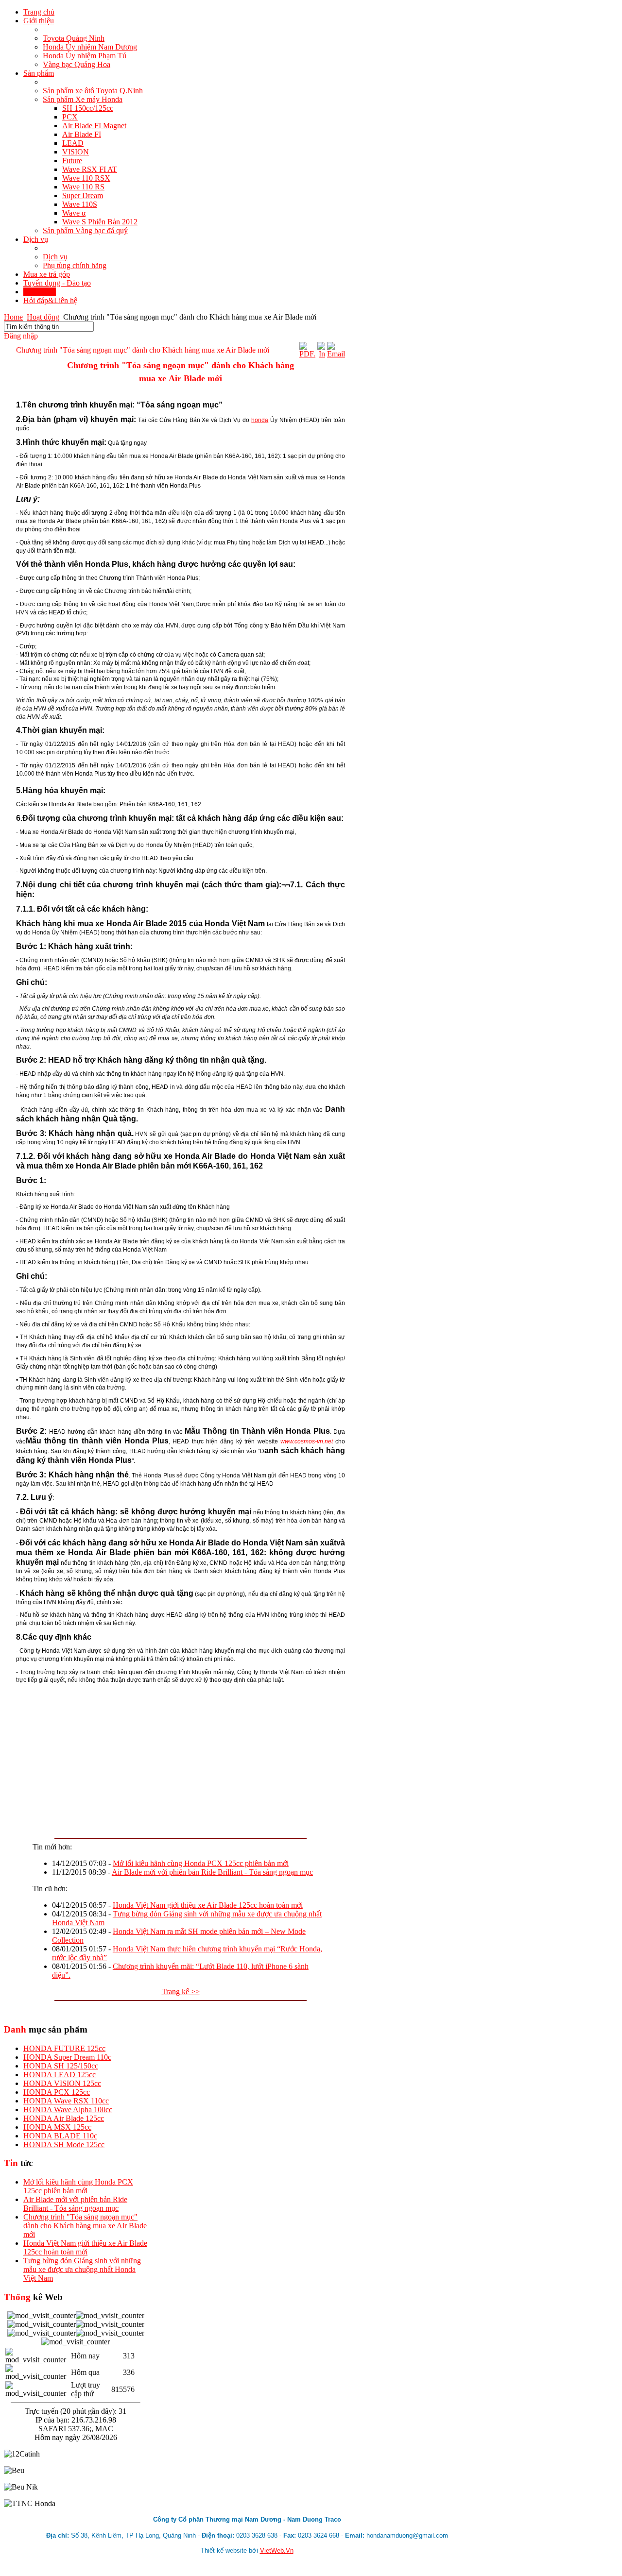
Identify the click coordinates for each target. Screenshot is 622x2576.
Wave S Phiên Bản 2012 (100, 222)
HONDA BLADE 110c (60, 2136)
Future (72, 161)
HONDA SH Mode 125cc (64, 2144)
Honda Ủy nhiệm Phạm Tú (85, 56)
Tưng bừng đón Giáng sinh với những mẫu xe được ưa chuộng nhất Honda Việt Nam (82, 2269)
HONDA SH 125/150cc (61, 2066)
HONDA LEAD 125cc (60, 2075)
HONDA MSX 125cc (57, 2127)
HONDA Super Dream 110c (67, 2057)
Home (13, 317)
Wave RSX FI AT (90, 169)
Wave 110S (80, 204)
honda (260, 420)
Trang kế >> (181, 1991)
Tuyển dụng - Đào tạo (57, 283)
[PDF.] (307, 354)
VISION (76, 152)
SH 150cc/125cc (88, 108)
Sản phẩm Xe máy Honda (83, 99)
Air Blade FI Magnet (94, 126)
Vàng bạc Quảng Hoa (77, 64)
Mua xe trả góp (47, 274)
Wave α (74, 213)
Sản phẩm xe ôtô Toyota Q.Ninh (93, 91)
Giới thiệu (39, 21)
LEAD (73, 143)
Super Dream (83, 195)
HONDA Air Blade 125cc (64, 2118)
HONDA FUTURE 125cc (64, 2048)
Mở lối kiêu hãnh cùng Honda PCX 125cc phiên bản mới (201, 1863)
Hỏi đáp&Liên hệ (50, 300)
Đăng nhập (21, 336)
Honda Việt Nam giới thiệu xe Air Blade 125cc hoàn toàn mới (208, 1905)
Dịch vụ (36, 239)
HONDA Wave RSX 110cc (66, 2101)
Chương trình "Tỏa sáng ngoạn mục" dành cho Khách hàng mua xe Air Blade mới (85, 2226)
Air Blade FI (82, 134)
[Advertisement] (181, 1757)
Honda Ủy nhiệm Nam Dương (90, 47)
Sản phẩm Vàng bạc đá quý (85, 230)
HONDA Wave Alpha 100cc (68, 2110)
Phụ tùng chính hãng (75, 265)
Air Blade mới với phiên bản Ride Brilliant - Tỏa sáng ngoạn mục (212, 1872)
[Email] (336, 354)
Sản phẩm (39, 73)
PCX (70, 117)
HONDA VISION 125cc (62, 2083)
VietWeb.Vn (277, 2551)
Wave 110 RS (83, 187)
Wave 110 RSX (86, 178)
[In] (321, 354)
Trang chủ (39, 12)
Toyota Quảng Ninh (74, 38)
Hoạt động (40, 292)
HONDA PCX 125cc (57, 2092)
